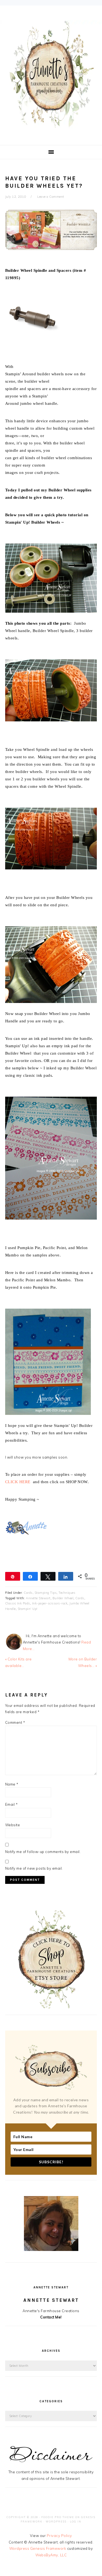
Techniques (67, 1593)
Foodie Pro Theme (58, 2517)
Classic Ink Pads (18, 1603)
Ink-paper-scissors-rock (50, 1603)
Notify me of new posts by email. (34, 1868)
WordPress (56, 2522)
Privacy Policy (59, 2536)
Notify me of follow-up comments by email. (43, 1852)
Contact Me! (51, 2317)
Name (12, 1784)
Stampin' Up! (28, 1609)
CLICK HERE (18, 1482)
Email (12, 1804)
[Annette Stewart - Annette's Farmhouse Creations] (51, 126)
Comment (15, 1722)
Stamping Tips (46, 1593)
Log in (76, 2522)
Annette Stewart (38, 1598)
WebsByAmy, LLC (51, 2555)
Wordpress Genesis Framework (38, 2548)
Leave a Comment (51, 197)
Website (13, 1825)
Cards (28, 1593)
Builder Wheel (63, 1598)
